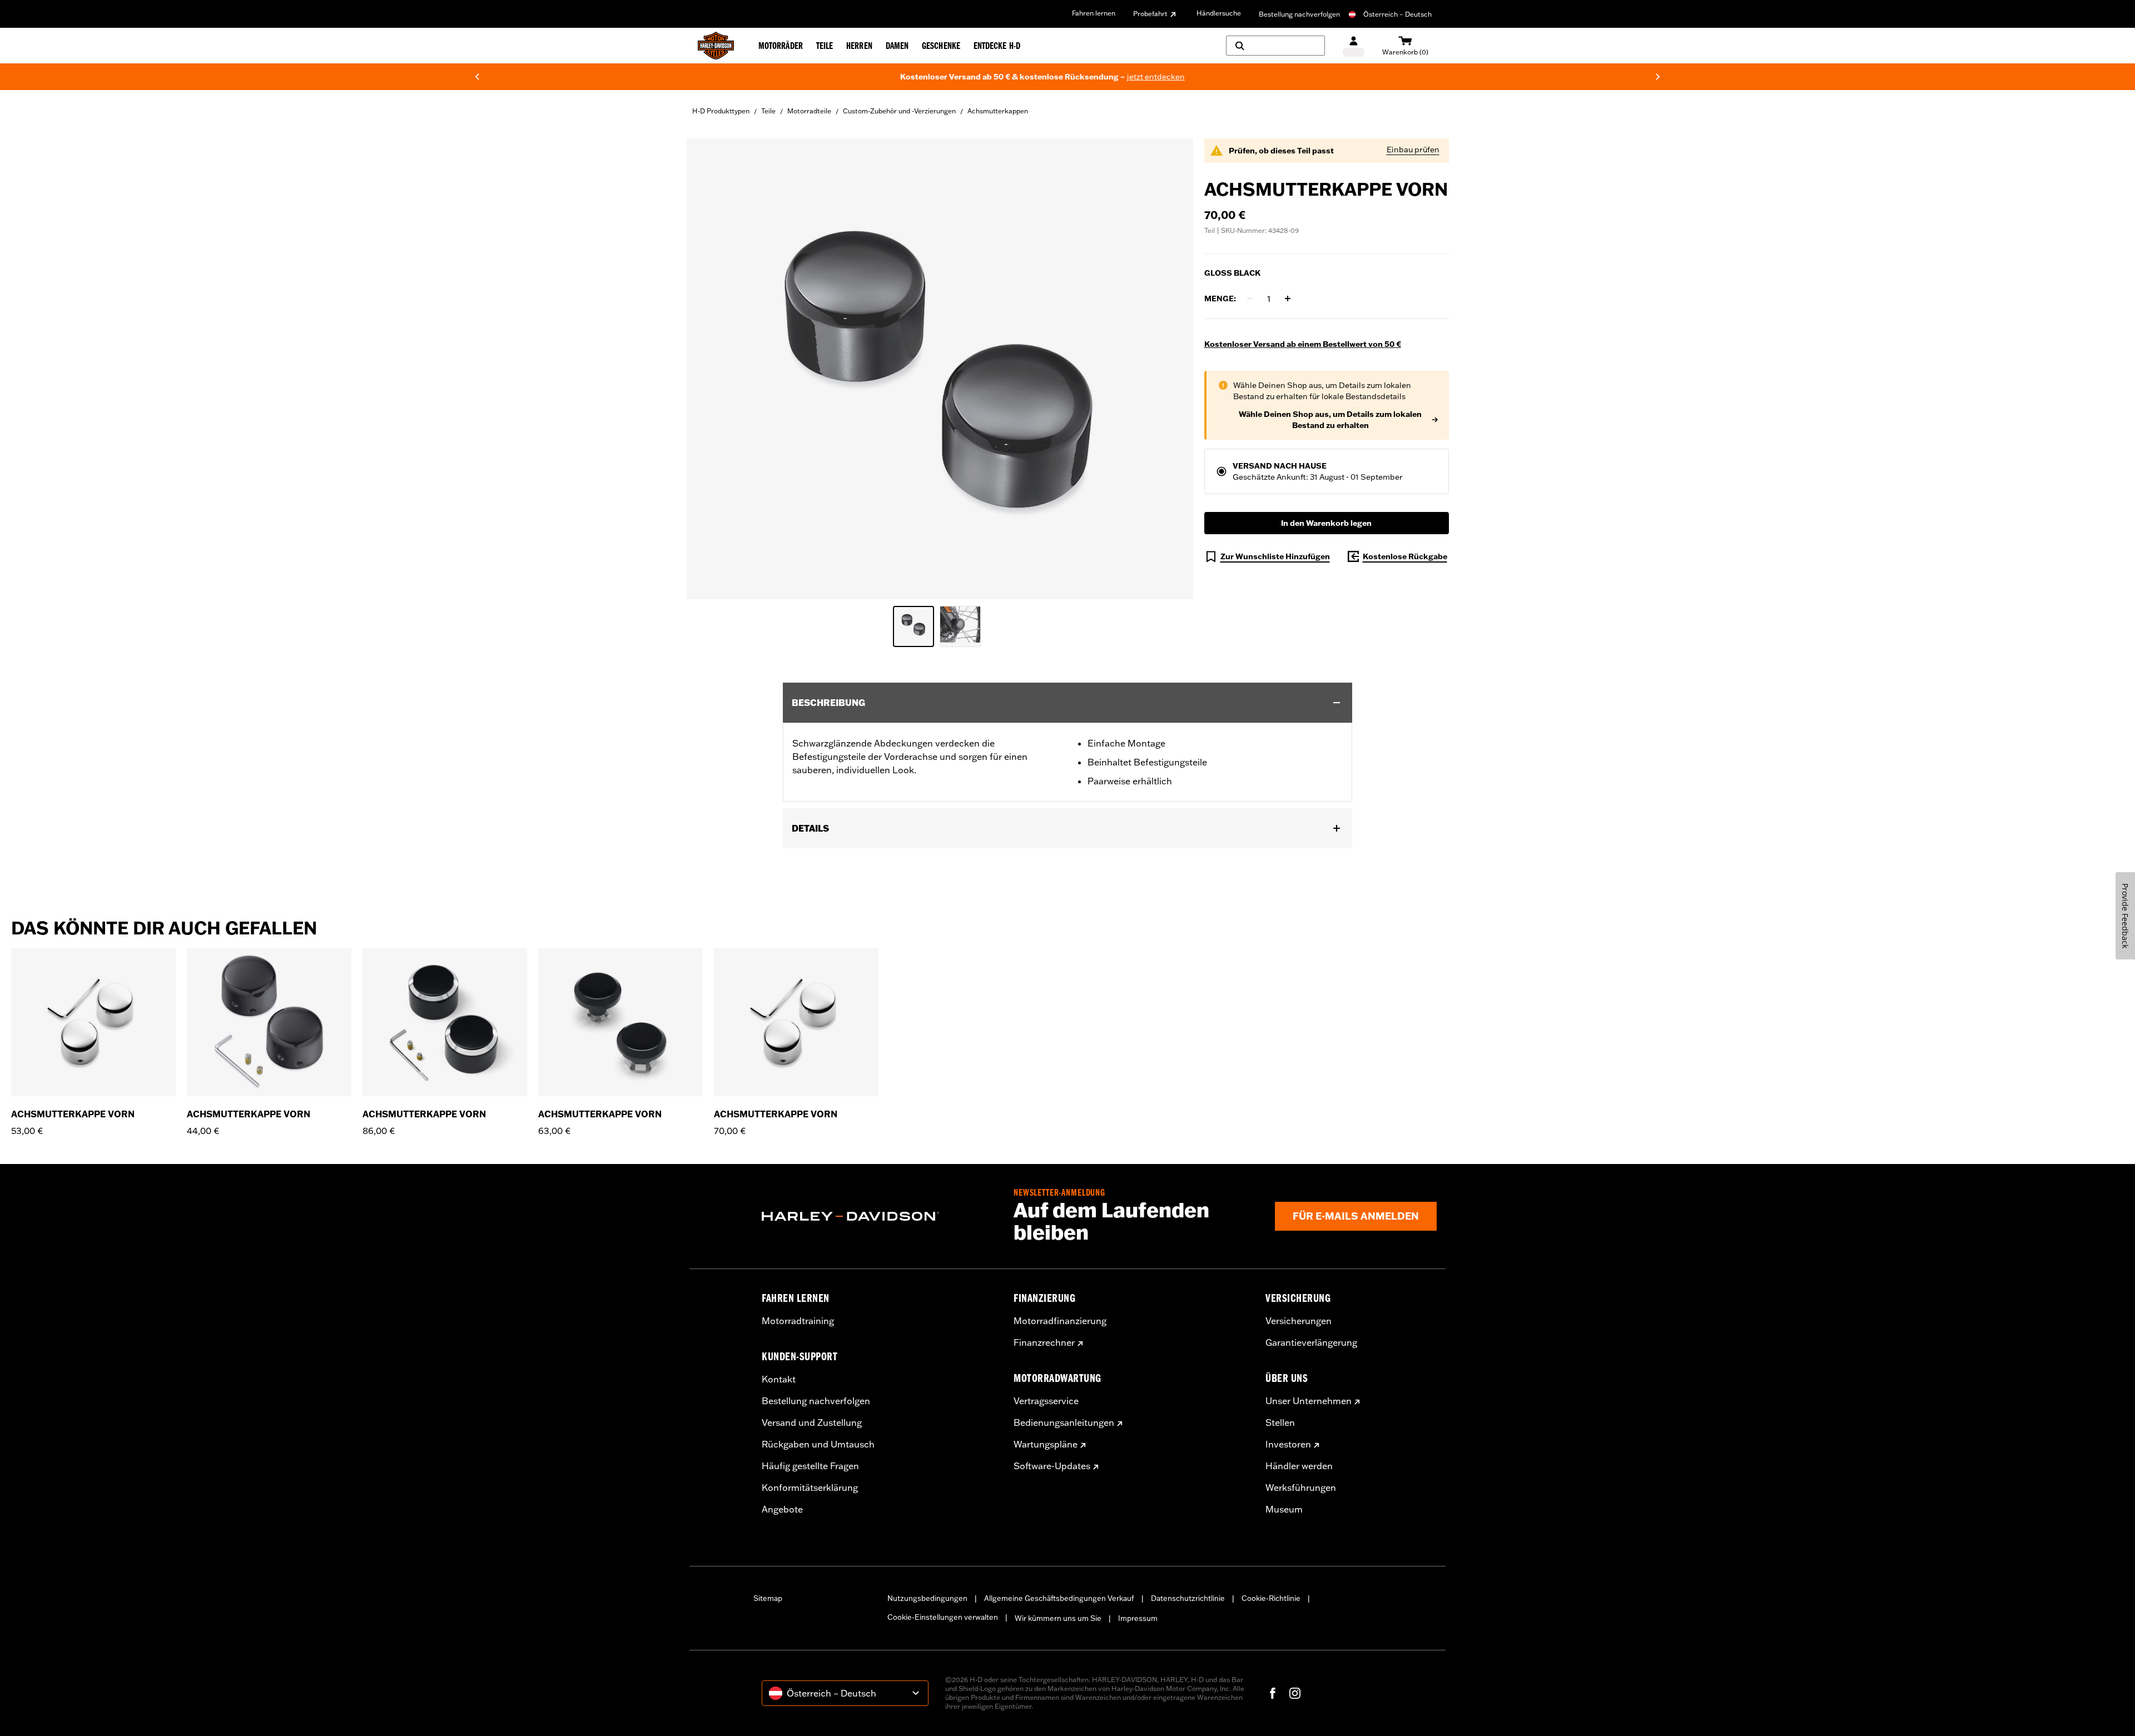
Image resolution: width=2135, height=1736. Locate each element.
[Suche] (1275, 46)
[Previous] (477, 77)
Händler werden (1299, 1466)
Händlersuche (1219, 13)
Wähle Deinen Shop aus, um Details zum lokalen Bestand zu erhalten (1330, 420)
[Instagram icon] (1295, 1693)
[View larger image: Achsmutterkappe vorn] (940, 367)
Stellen (1280, 1422)
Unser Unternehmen (1309, 1401)
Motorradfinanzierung (1060, 1321)
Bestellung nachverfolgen (1299, 14)
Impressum (1138, 1618)
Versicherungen (1299, 1321)
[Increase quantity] (1288, 299)
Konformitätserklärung (810, 1488)
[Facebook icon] (1273, 1693)
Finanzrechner (1044, 1342)
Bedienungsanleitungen (1064, 1422)
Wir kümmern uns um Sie (1058, 1618)
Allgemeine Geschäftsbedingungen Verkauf (1059, 1598)
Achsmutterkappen (998, 111)
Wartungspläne (1046, 1444)
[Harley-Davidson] (879, 1216)
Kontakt (779, 1379)
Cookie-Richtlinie (1271, 1598)
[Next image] (1171, 369)
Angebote (782, 1509)
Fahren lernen (1094, 13)
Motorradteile (809, 111)
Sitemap (768, 1598)
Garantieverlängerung (1311, 1342)
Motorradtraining (798, 1321)
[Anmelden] (1354, 46)
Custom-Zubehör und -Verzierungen (899, 111)
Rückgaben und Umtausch (818, 1444)
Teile (768, 111)
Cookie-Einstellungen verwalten (943, 1617)
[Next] (1658, 77)
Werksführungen (1301, 1488)
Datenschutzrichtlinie (1188, 1598)
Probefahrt (1150, 14)
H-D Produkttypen (721, 111)
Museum (1284, 1509)
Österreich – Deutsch (1397, 14)
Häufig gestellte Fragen (810, 1466)
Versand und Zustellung (812, 1422)
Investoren (1288, 1444)
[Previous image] (709, 369)
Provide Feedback (2125, 916)
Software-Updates (1052, 1466)
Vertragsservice (1046, 1401)
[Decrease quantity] (1250, 299)
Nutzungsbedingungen (927, 1598)
